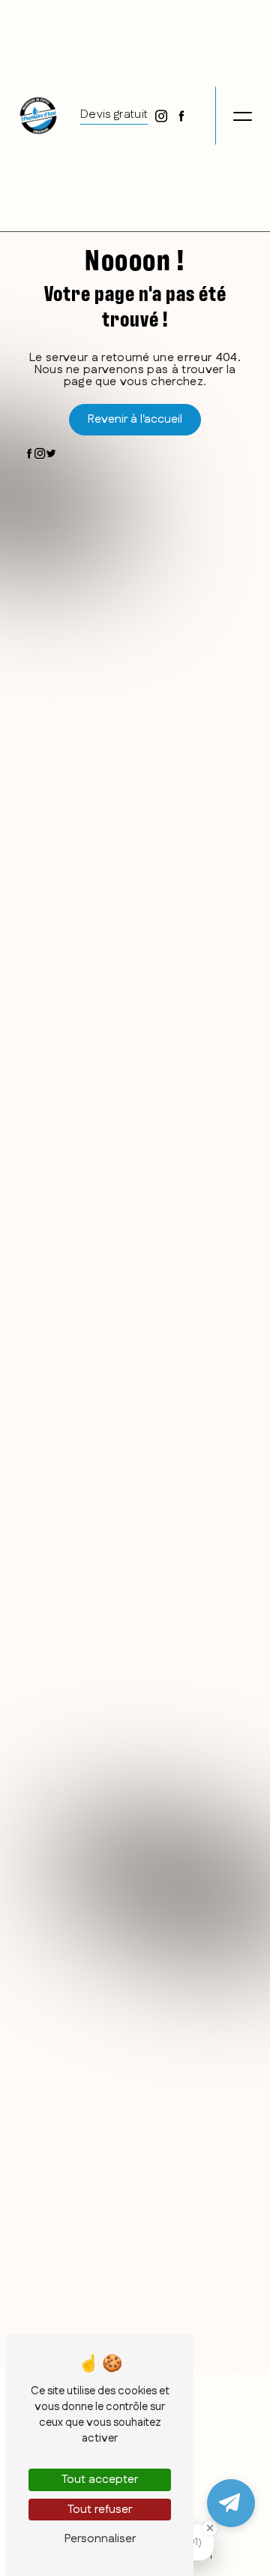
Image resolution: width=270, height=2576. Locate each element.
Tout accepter (100, 2480)
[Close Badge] (210, 2528)
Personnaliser (100, 2539)
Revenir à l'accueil (135, 419)
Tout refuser (100, 2510)
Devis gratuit (114, 114)
